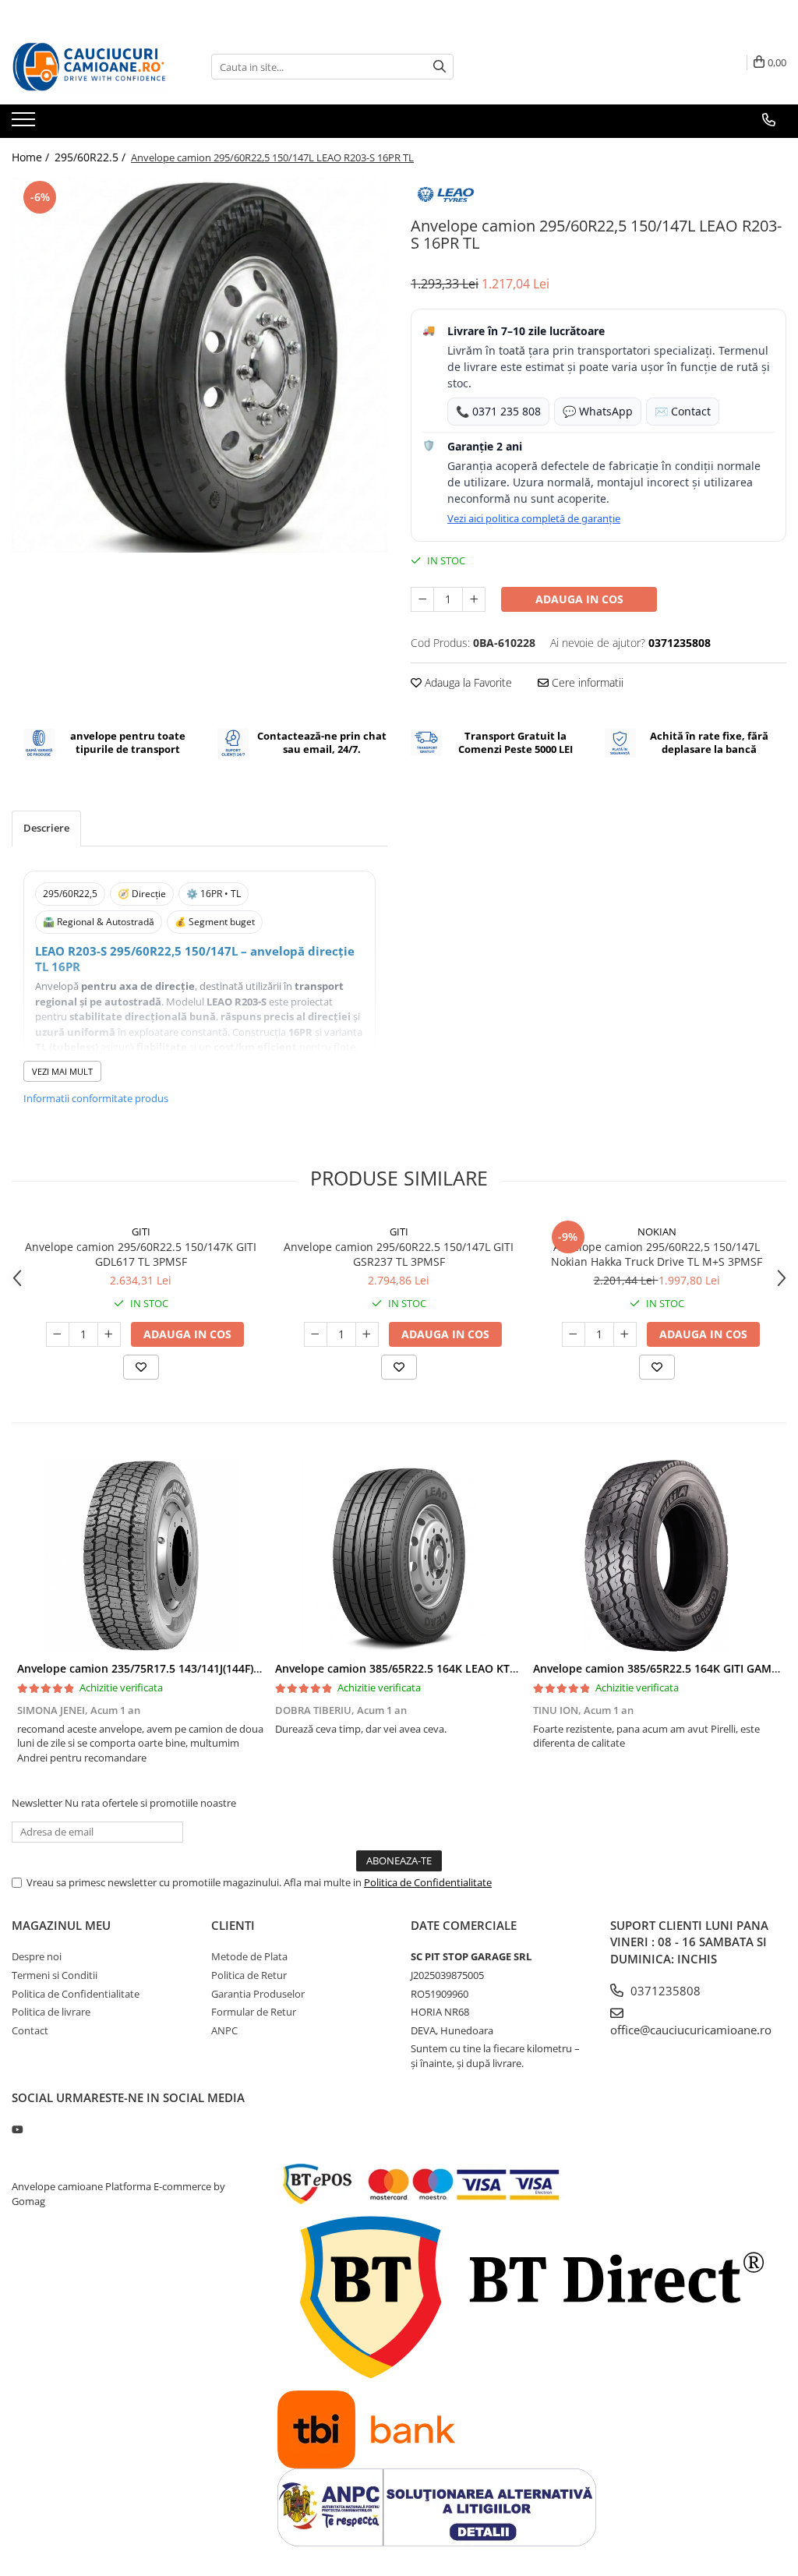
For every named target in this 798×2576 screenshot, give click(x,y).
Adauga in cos (579, 599)
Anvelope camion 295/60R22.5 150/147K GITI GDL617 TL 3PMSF (141, 1254)
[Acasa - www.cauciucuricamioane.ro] (90, 67)
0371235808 (664, 1991)
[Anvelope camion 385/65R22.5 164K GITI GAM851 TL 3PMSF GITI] (657, 1556)
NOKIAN (657, 1231)
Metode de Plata (249, 1956)
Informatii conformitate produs (96, 1098)
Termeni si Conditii (55, 1975)
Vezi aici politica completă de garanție (534, 518)
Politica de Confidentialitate (428, 1882)
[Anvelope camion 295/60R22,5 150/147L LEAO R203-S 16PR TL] (199, 365)
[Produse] (25, 124)
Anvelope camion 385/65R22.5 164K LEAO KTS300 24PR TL (427, 1668)
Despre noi (37, 1956)
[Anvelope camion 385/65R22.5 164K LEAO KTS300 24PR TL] (399, 1556)
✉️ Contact (683, 411)
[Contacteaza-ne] (769, 120)
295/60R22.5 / (92, 157)
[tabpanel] (199, 365)
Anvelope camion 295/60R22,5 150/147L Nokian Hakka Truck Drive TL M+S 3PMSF (657, 1254)
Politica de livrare (51, 2012)
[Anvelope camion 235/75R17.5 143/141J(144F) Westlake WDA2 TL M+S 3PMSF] (141, 1556)
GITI (141, 1231)
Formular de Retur (254, 2012)
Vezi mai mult (62, 1071)
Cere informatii (586, 682)
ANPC (224, 2030)
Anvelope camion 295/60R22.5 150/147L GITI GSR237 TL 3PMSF (399, 1254)
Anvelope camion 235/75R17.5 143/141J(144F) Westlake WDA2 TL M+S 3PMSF (218, 1668)
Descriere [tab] (46, 828)
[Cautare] (440, 67)
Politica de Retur (249, 1975)
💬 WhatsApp (598, 411)
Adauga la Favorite (467, 682)
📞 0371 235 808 (498, 411)
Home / (32, 157)
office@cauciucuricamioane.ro (691, 2030)
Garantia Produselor (258, 1994)
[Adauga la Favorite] (141, 1367)
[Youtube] (17, 2129)
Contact (30, 2030)
